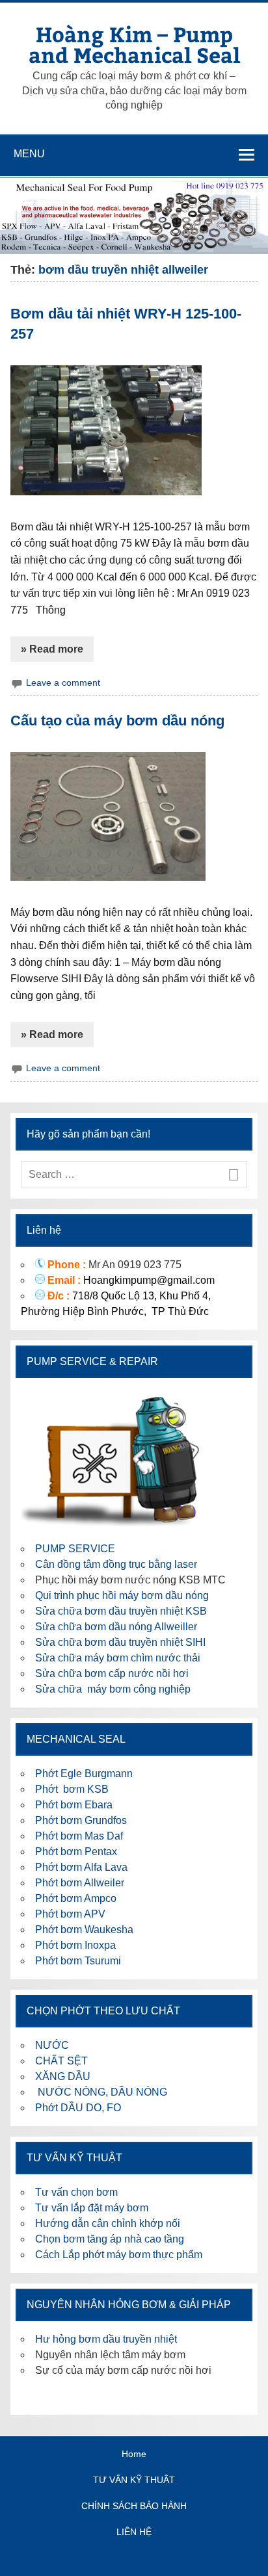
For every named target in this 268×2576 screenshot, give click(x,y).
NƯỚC (52, 2045)
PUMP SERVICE (75, 1549)
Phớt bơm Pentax (76, 1852)
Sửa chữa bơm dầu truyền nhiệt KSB (121, 1611)
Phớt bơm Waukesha (86, 1930)
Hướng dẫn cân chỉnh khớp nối (108, 2223)
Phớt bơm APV (70, 1914)
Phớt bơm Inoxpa (75, 1945)
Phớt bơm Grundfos (81, 1820)
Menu (29, 154)
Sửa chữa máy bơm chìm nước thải (118, 1658)
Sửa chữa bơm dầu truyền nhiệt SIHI (120, 1642)
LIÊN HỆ (134, 2532)
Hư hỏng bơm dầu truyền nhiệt (106, 2339)
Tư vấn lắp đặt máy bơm (92, 2208)
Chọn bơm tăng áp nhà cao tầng (110, 2239)
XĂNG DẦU (63, 2076)
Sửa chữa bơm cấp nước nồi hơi (112, 1673)
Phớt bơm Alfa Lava (81, 1867)
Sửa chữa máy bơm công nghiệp (113, 1689)
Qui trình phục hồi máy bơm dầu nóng (122, 1595)
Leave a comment (63, 683)
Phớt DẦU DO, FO (78, 2108)
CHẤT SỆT (61, 2061)
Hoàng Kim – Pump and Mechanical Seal (134, 44)
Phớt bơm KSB (72, 1789)
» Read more (52, 649)
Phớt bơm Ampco (76, 1898)
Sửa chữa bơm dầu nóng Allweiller (116, 1627)
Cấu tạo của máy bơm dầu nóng (117, 721)
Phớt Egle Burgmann (84, 1774)
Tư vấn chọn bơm (76, 2192)
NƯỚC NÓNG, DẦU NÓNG (101, 2092)
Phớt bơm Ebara (74, 1805)
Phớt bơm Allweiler (80, 1883)
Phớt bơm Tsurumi (78, 1961)
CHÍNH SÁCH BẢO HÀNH (134, 2506)
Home (134, 2454)
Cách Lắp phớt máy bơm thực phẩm (119, 2255)
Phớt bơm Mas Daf (79, 1836)
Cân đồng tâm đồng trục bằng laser (116, 1564)
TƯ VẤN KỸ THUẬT (134, 2480)
